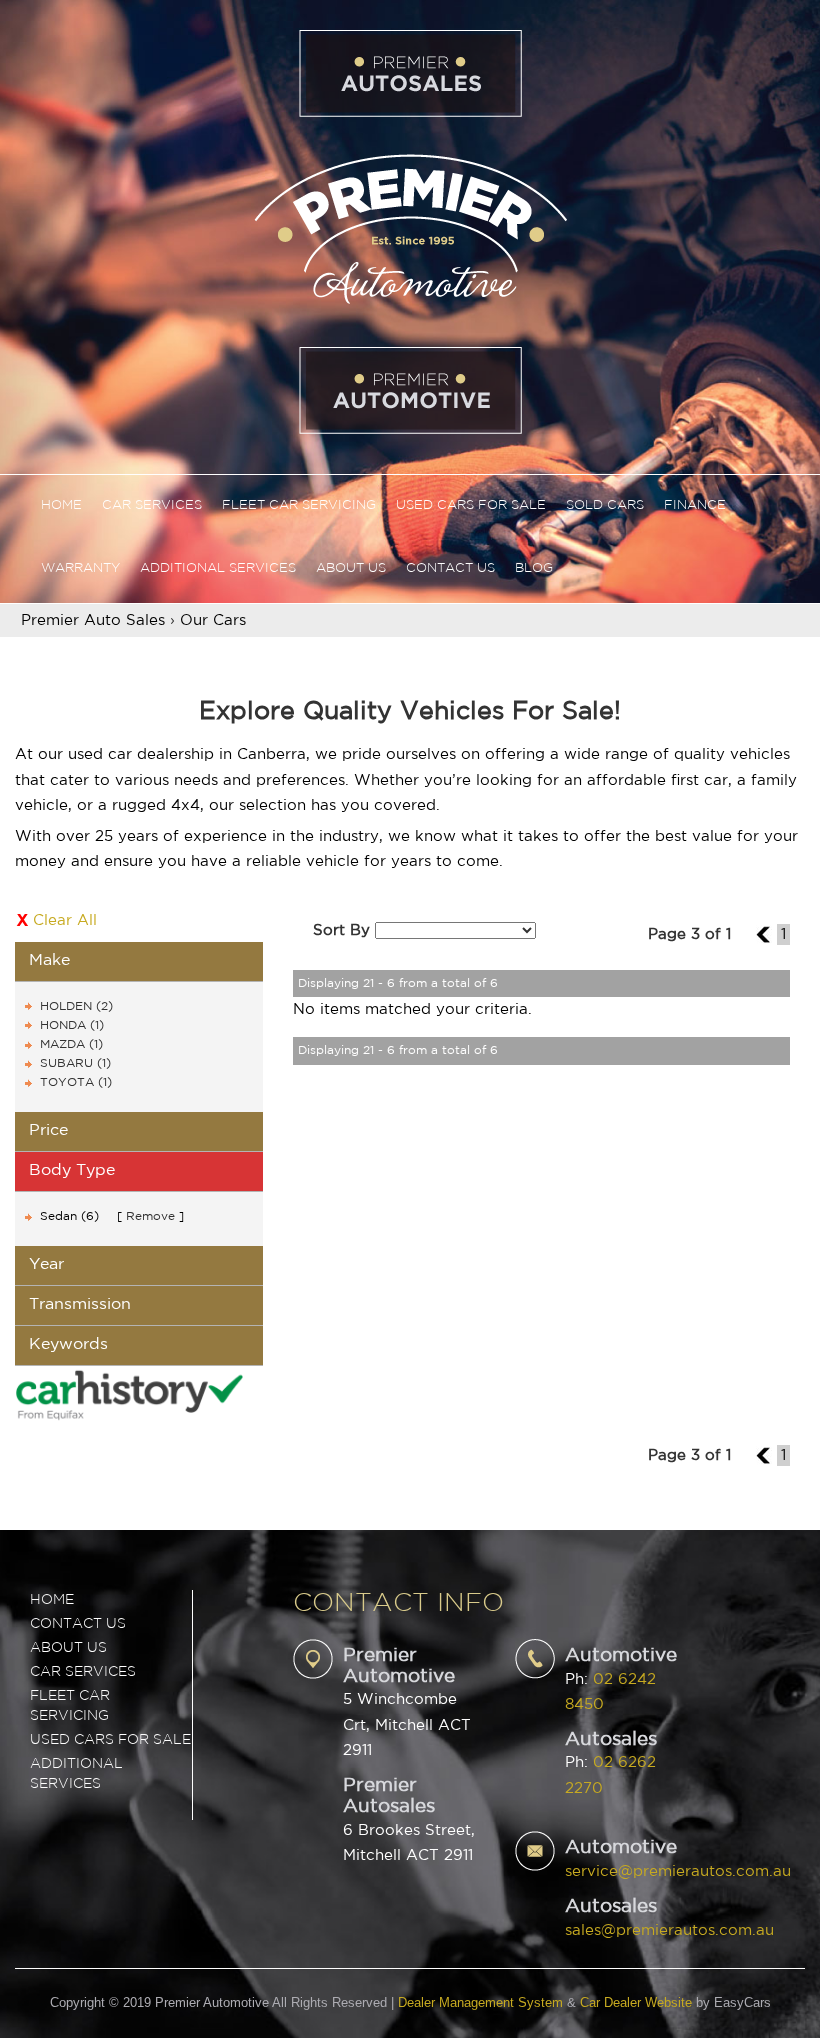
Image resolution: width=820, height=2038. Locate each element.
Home (61, 505)
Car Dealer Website (636, 2002)
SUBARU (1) (75, 1063)
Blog (534, 568)
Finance (695, 505)
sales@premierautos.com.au (669, 1930)
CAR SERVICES (83, 1672)
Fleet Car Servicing (299, 505)
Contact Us (450, 568)
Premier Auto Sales (93, 620)
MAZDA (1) (71, 1044)
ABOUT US (68, 1648)
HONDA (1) (72, 1025)
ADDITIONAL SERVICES (76, 1774)
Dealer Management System (480, 2002)
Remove (150, 1216)
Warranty (80, 568)
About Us (351, 568)
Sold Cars (605, 505)
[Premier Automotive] (410, 226)
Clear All (65, 920)
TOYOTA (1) (76, 1082)
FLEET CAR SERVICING (70, 1706)
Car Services (152, 505)
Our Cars (213, 620)
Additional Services (218, 568)
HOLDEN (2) (76, 1006)
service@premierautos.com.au (678, 1871)
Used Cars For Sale (471, 505)
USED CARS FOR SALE (110, 1740)
